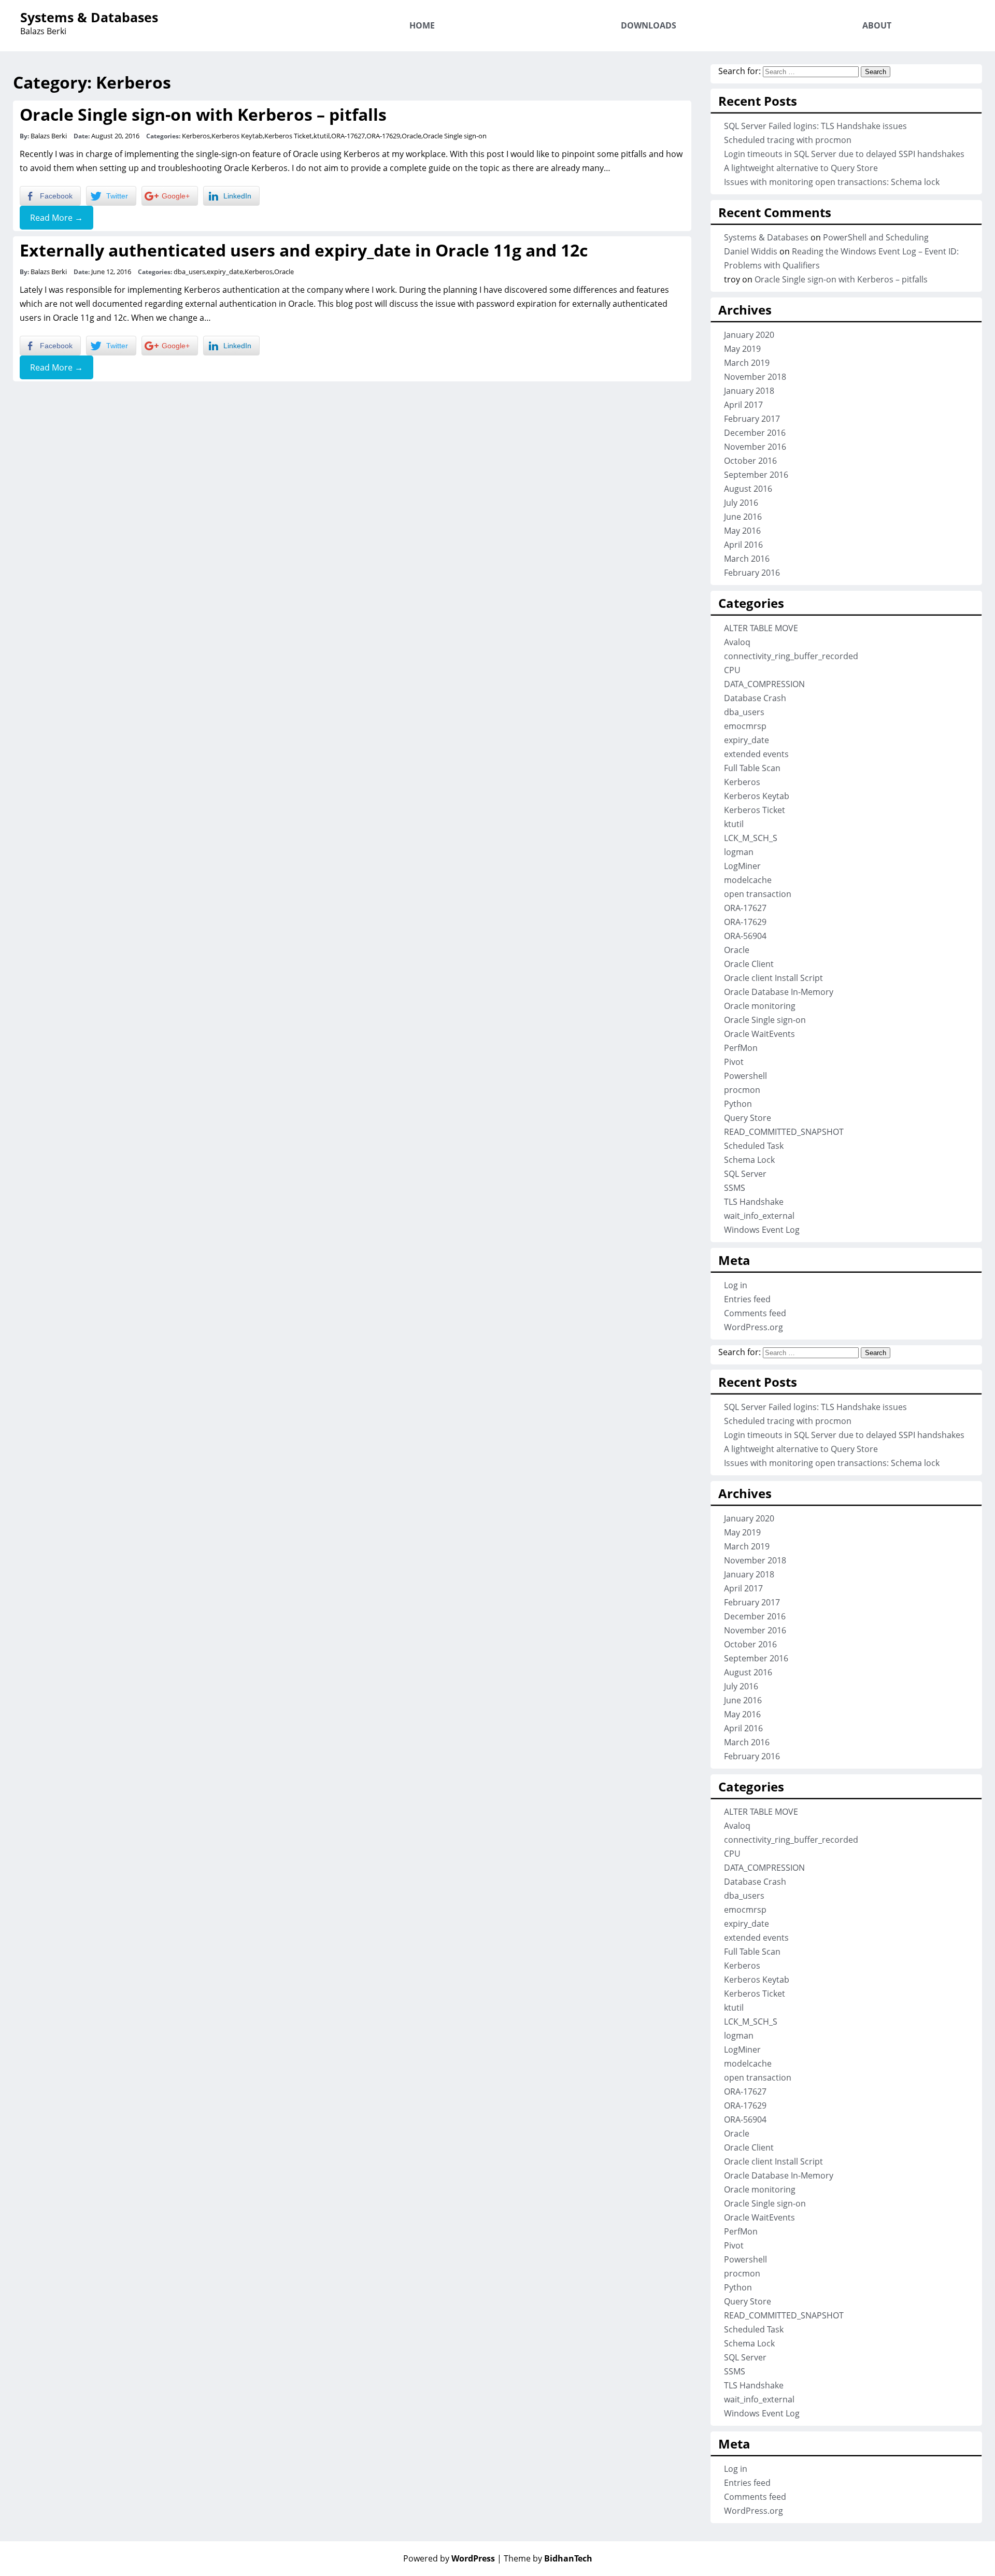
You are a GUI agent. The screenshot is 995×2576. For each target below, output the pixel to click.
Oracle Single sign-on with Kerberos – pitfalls (203, 114)
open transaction (758, 894)
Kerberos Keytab (237, 136)
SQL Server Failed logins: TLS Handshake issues (815, 126)
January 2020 (749, 335)
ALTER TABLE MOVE (761, 628)
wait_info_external (759, 1216)
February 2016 (752, 573)
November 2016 (755, 447)
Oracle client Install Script (773, 978)
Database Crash (755, 698)
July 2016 (741, 503)
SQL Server (745, 1174)
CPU (732, 670)
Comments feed (755, 1313)
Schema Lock (749, 1160)
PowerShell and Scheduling (876, 237)
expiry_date (225, 272)
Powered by (449, 2558)
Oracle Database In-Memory (779, 992)
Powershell (745, 1076)
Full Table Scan (752, 768)
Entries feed (747, 1299)
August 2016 (748, 489)
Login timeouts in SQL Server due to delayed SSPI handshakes (844, 154)
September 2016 (756, 475)
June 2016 (743, 517)
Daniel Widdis (751, 251)
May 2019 (742, 349)
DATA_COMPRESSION (764, 684)
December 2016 (755, 433)
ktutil (322, 136)
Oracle (411, 136)
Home (422, 25)
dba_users (189, 272)
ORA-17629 (383, 136)
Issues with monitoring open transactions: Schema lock (832, 182)
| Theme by (545, 2558)
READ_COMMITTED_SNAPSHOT (784, 1132)
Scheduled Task (754, 1146)
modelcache (748, 880)
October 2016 (750, 461)
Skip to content (940, 7)
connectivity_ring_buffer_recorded (791, 656)
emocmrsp (745, 726)
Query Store (748, 1118)
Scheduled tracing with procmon (788, 140)
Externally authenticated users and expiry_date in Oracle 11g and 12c (304, 250)
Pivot (734, 1062)
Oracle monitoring (760, 1006)
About (877, 25)
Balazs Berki (49, 136)
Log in (736, 1285)
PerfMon (741, 1048)
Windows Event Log (762, 1230)
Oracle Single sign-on (455, 136)
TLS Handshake (754, 1202)
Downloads (649, 25)
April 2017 (743, 405)
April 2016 (743, 545)
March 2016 (747, 559)
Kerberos (196, 136)
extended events (756, 754)
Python (738, 1104)
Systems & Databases (89, 17)
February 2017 (752, 419)
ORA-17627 (348, 136)
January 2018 (749, 391)
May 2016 (742, 531)
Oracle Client (749, 964)
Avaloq (737, 642)
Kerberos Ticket (288, 136)
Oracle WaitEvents (759, 1034)
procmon (742, 1090)
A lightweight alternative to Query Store (801, 168)
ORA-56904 (745, 936)
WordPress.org (754, 1327)
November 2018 (755, 377)
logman (739, 852)
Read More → (56, 218)
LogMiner (742, 866)
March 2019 (747, 363)
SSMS (735, 1188)
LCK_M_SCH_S (751, 838)
